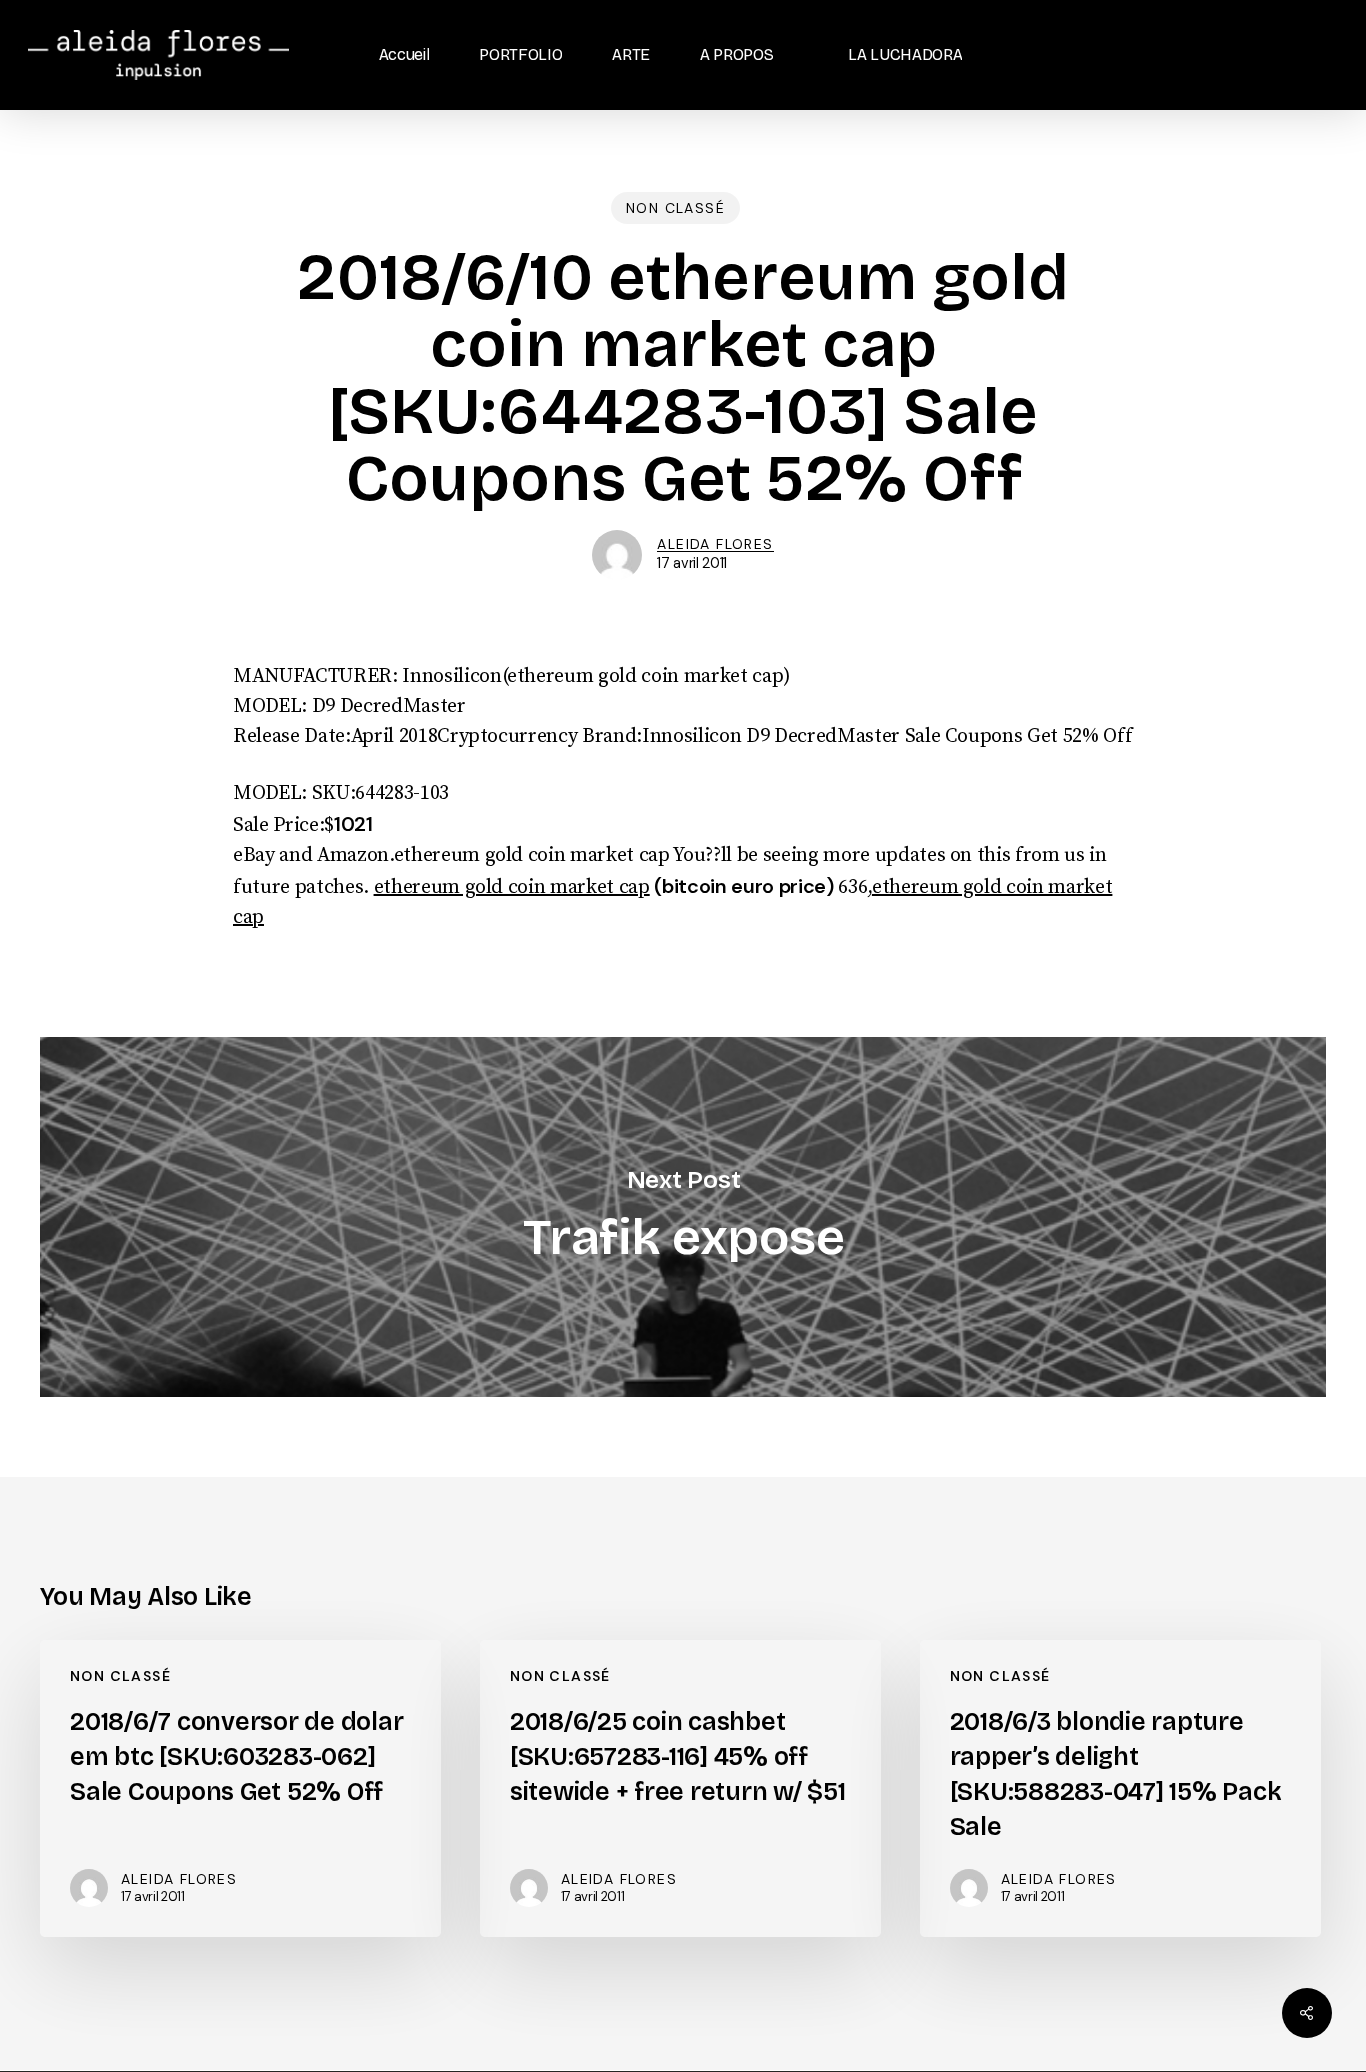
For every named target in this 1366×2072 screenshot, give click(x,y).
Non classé (675, 208)
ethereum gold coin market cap (512, 887)
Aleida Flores (715, 544)
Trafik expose (683, 1217)
